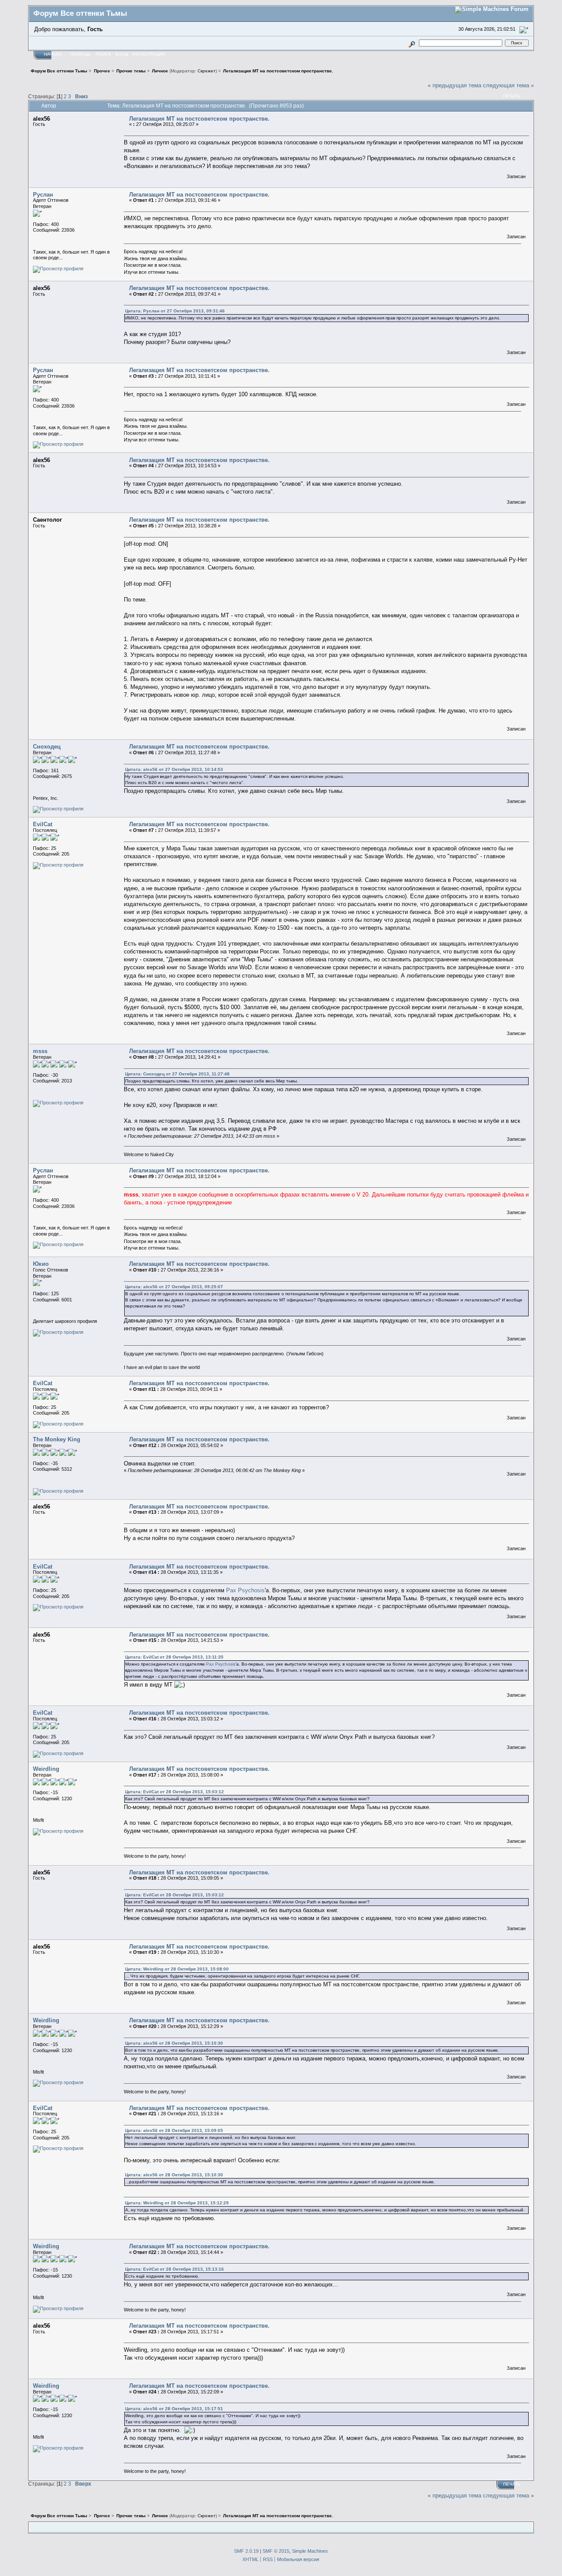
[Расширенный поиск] (412, 43)
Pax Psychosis (245, 1590)
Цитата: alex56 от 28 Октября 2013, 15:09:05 (174, 2130)
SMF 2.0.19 (246, 2551)
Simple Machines (310, 2551)
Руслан (43, 195)
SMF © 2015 (276, 2551)
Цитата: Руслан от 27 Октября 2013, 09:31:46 (175, 311)
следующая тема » (508, 85)
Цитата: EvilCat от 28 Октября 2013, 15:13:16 (175, 2269)
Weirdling (46, 1769)
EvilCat (43, 824)
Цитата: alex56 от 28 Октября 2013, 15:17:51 (174, 2409)
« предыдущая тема (454, 85)
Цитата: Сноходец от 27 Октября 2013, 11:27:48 (177, 1074)
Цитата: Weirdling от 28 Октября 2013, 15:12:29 (177, 2203)
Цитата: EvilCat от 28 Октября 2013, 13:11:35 (174, 1657)
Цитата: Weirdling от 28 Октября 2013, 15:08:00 (177, 1969)
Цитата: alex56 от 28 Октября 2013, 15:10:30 (174, 2043)
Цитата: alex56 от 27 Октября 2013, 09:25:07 (174, 1287)
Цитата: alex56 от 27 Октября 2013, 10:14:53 (174, 769)
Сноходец (47, 747)
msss (40, 1051)
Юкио (41, 1264)
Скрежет (207, 71)
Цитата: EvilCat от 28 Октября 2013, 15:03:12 (175, 1792)
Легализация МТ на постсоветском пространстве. (199, 119)
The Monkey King (57, 1439)
